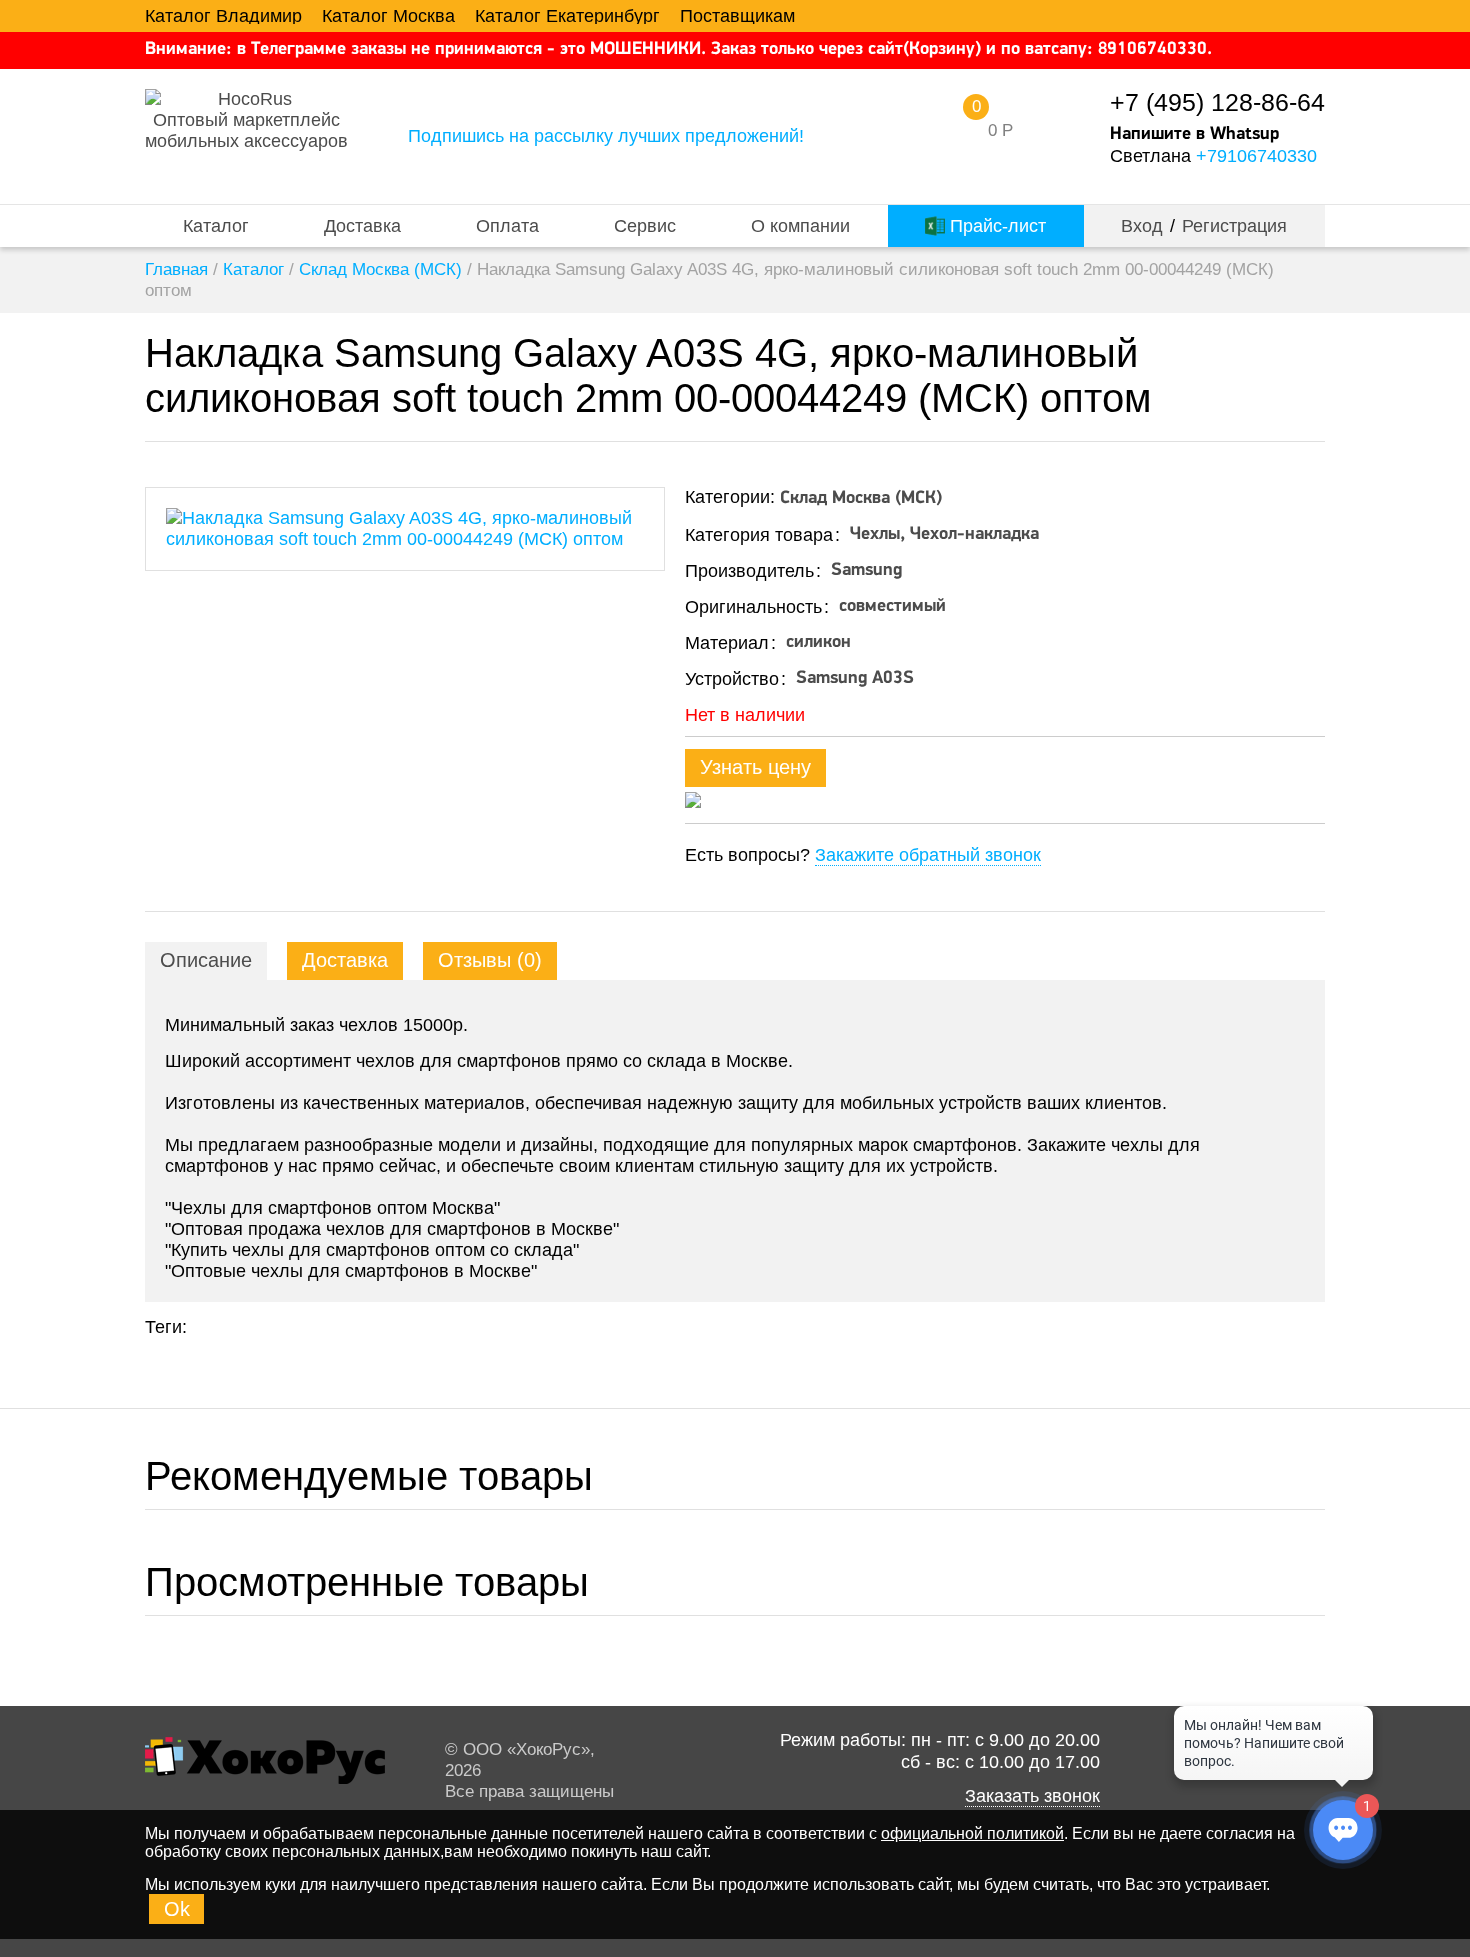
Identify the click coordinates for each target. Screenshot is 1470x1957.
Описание (206, 960)
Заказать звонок (1032, 1796)
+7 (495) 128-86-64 (1217, 102)
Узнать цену (755, 767)
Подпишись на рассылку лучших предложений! (606, 136)
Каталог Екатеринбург (567, 16)
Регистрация (1234, 226)
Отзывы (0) (490, 960)
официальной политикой (972, 1833)
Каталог (216, 226)
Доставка (362, 226)
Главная (176, 269)
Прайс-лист (995, 226)
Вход (1142, 226)
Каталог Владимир (223, 16)
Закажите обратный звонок (928, 855)
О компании (800, 226)
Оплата (507, 226)
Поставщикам (737, 16)
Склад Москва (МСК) (380, 269)
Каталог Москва (388, 16)
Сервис (645, 226)
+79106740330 (1256, 156)
